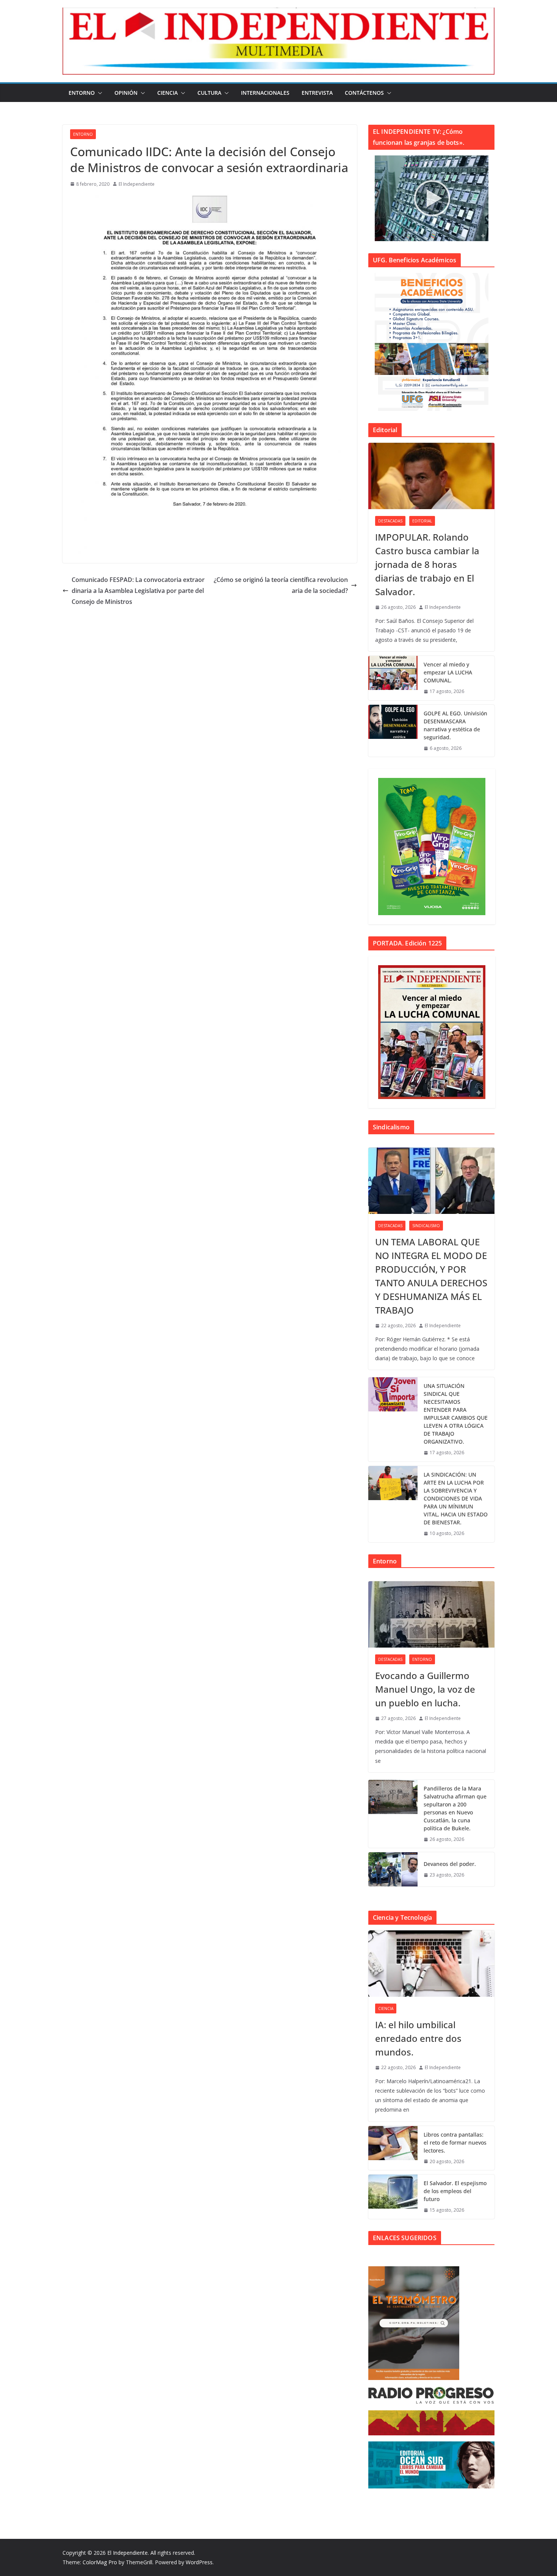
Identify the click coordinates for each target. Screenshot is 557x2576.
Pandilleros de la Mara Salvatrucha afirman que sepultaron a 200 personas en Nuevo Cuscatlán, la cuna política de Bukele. (455, 1808)
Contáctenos (364, 93)
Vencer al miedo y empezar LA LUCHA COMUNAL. (448, 672)
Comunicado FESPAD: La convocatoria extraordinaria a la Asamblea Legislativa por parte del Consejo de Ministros (138, 591)
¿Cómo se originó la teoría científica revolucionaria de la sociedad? (281, 585)
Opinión (126, 93)
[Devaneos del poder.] (393, 1869)
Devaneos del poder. (450, 1864)
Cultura (209, 93)
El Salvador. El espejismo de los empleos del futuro (455, 2191)
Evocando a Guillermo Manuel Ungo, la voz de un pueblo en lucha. (425, 1689)
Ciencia (167, 93)
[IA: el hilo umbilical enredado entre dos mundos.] (431, 1964)
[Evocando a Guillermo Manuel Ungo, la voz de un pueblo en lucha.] (431, 1614)
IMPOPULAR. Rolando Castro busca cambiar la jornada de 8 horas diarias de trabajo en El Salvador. (427, 564)
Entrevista (317, 93)
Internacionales (265, 93)
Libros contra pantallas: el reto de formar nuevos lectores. (455, 2142)
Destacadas (390, 521)
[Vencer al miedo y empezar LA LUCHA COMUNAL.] (393, 678)
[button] (99, 93)
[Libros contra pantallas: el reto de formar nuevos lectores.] (393, 2148)
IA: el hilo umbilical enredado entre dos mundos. (418, 2038)
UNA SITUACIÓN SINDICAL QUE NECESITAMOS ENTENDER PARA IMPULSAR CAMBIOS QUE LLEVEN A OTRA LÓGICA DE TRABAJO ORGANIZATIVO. (456, 1414)
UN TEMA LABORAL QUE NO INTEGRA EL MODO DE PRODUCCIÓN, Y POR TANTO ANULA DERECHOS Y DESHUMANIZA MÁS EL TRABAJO (431, 1276)
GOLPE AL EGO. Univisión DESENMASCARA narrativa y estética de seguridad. (455, 725)
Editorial (422, 521)
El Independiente (137, 184)
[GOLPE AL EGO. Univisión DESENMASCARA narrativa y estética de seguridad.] (393, 731)
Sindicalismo (426, 1226)
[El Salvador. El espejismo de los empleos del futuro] (393, 2197)
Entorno (82, 93)
